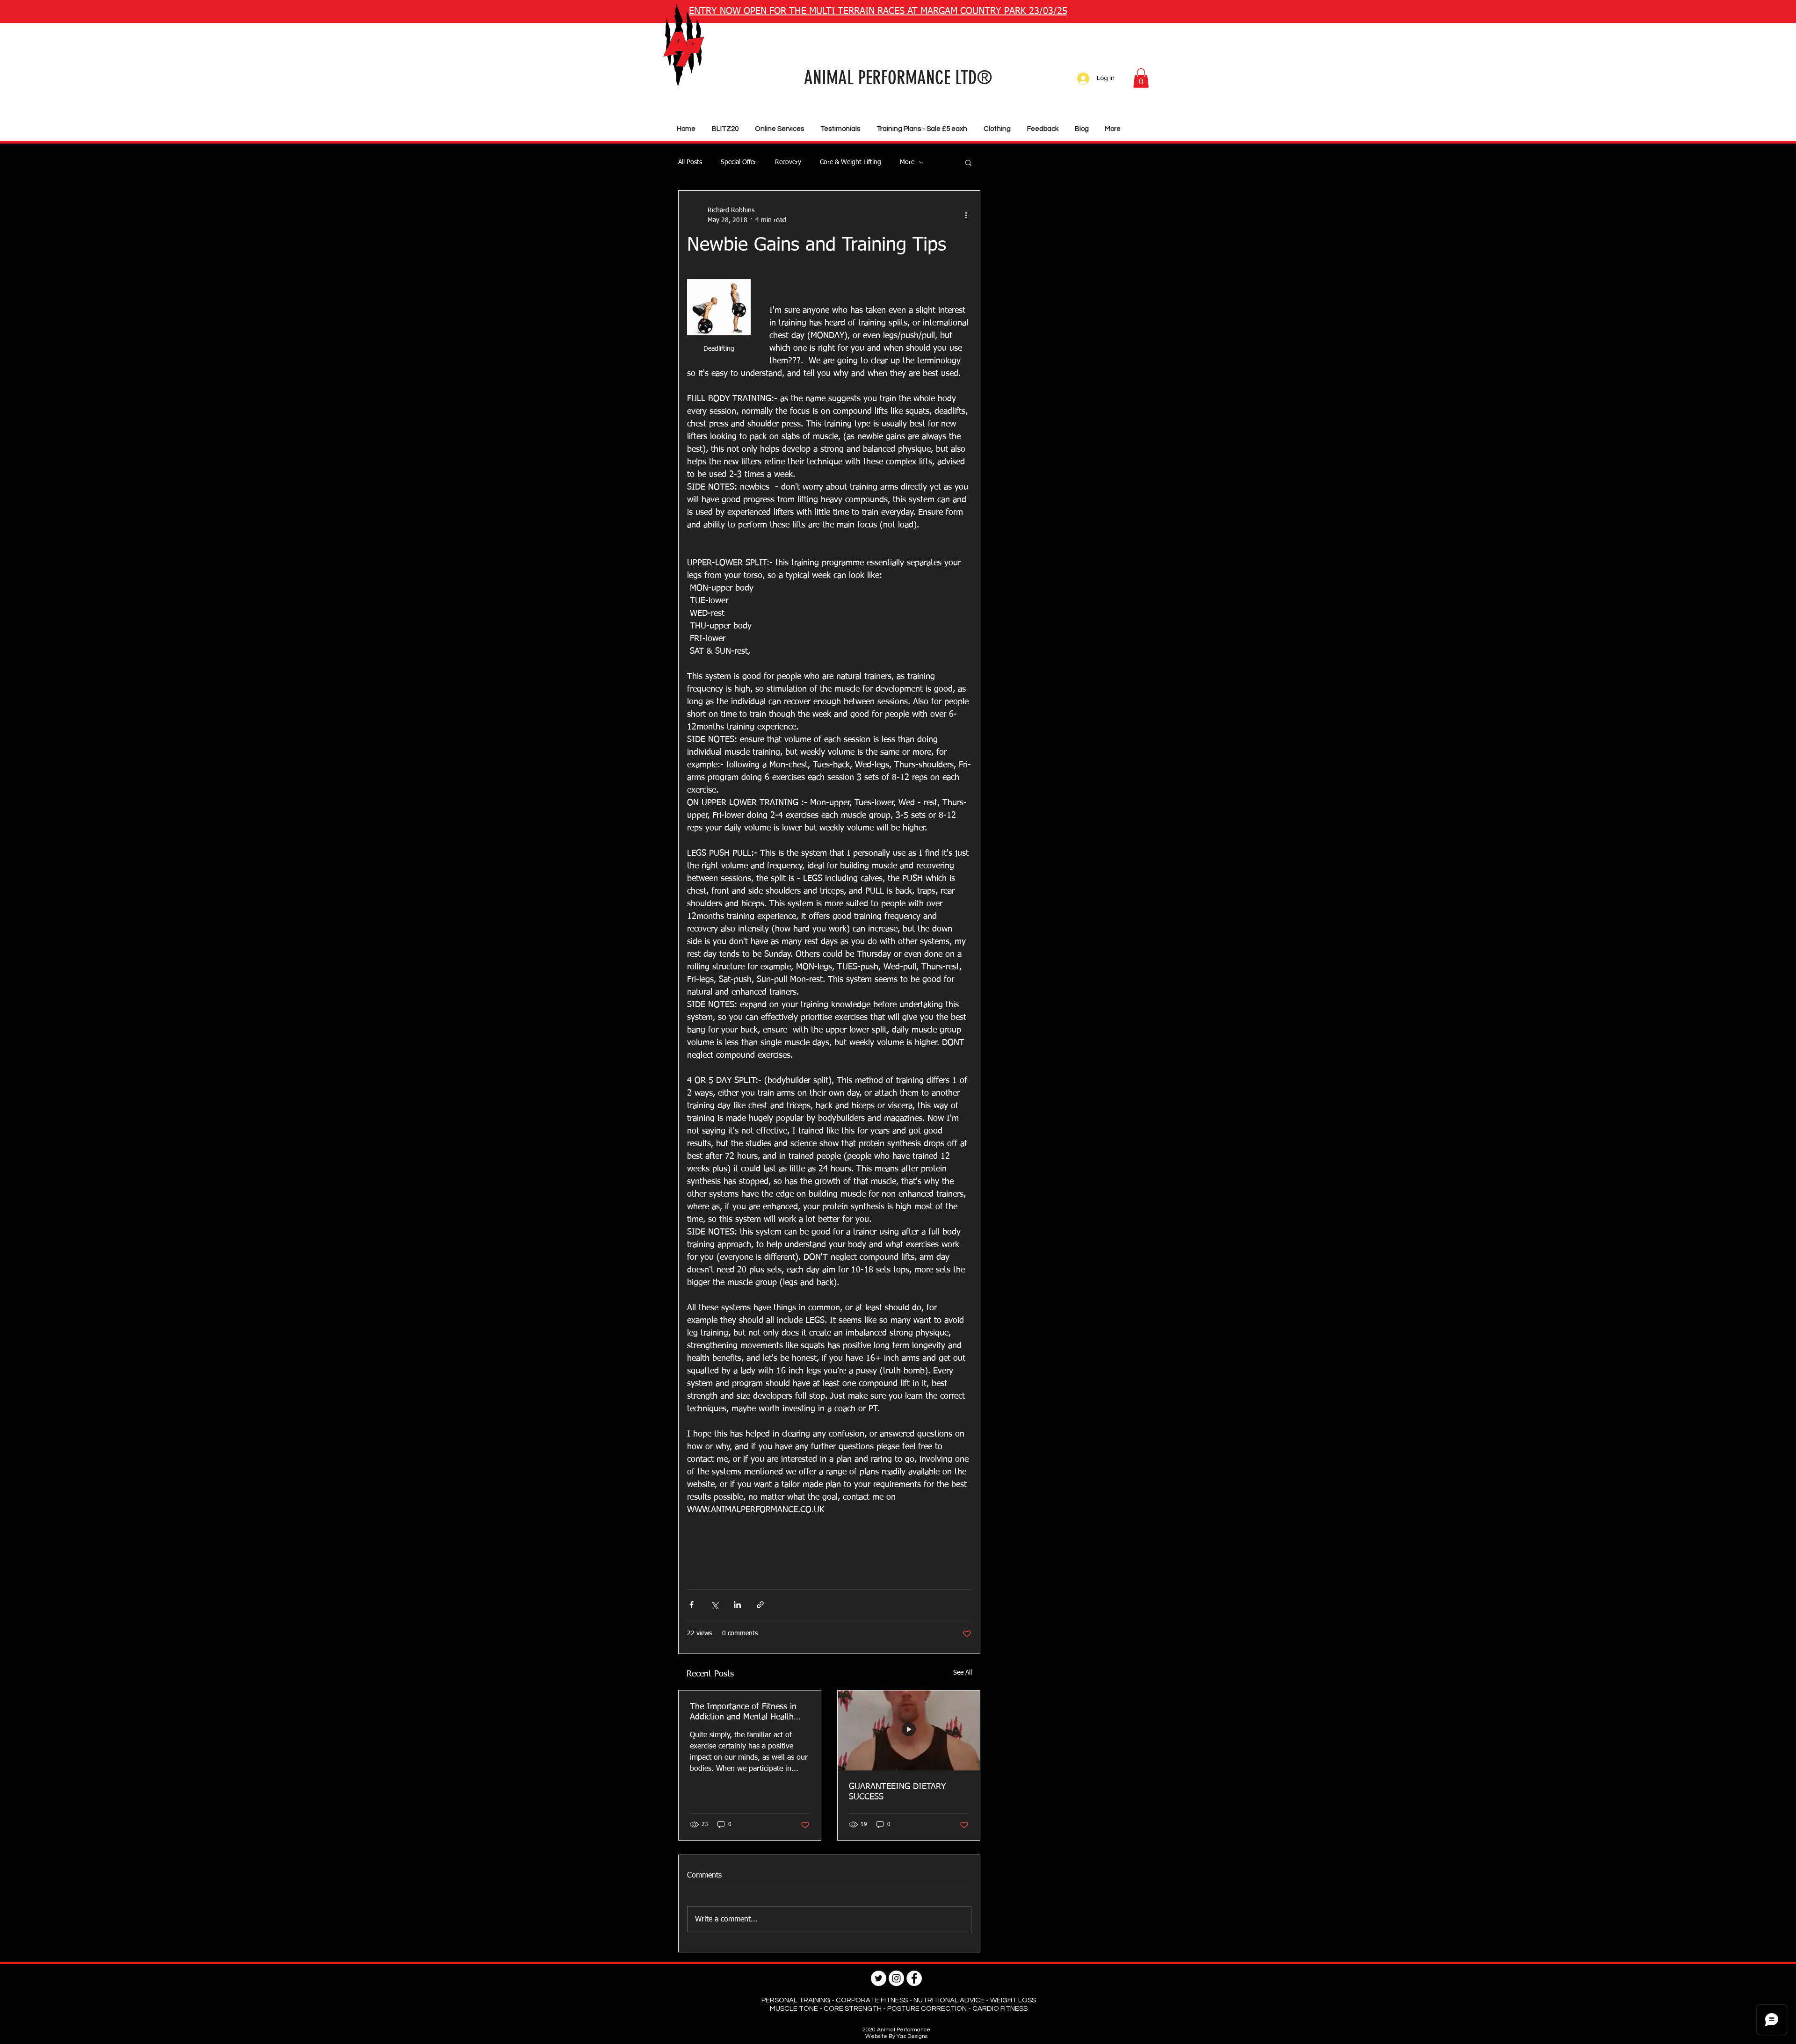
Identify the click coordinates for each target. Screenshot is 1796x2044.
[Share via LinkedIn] (737, 1605)
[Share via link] (760, 1605)
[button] (1141, 78)
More (907, 162)
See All (963, 1673)
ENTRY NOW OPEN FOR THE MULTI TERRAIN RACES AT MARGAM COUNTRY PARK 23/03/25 (878, 11)
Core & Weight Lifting (851, 162)
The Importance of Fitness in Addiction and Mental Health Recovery (743, 1712)
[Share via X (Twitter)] (714, 1605)
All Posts (690, 162)
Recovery (788, 162)
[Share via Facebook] (692, 1605)
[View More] (1025, 51)
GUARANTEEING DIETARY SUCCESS (897, 1792)
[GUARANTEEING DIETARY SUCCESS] (909, 1730)
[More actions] (966, 216)
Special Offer (739, 162)
